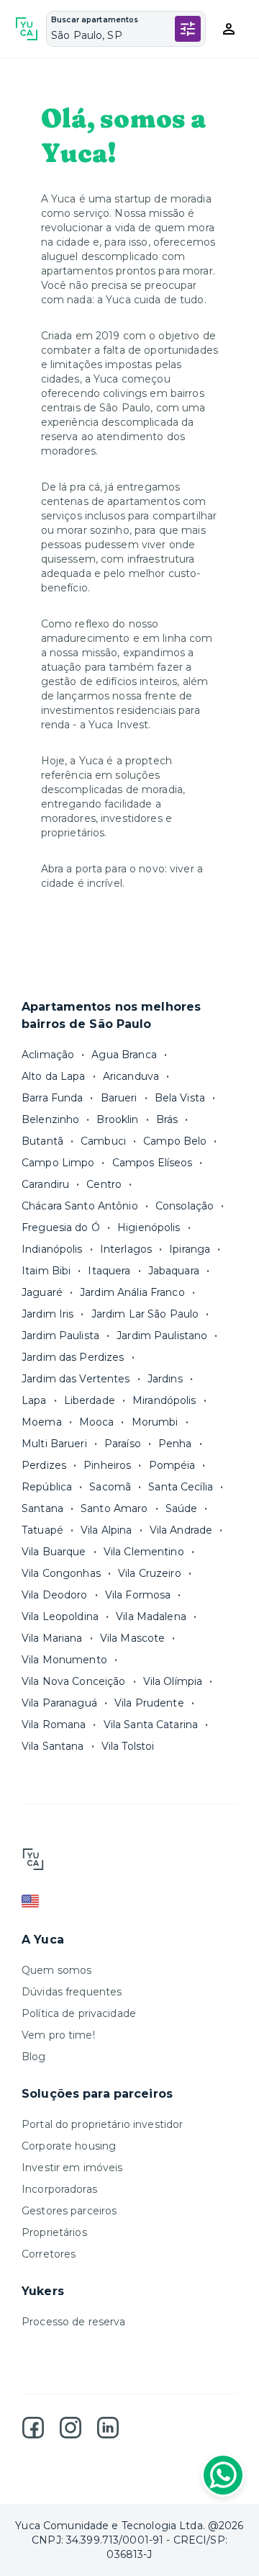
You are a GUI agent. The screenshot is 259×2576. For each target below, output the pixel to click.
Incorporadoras (59, 2189)
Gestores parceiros (69, 2211)
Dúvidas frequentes (72, 1992)
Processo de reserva (74, 2322)
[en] (129, 1901)
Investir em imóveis (72, 2168)
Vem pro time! (58, 2035)
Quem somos (56, 1970)
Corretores (49, 2254)
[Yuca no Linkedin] (108, 2428)
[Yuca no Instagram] (71, 2428)
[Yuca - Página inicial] (27, 29)
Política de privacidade (79, 2013)
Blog (34, 2057)
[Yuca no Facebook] (33, 2428)
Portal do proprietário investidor (102, 2124)
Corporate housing (69, 2146)
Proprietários (54, 2232)
